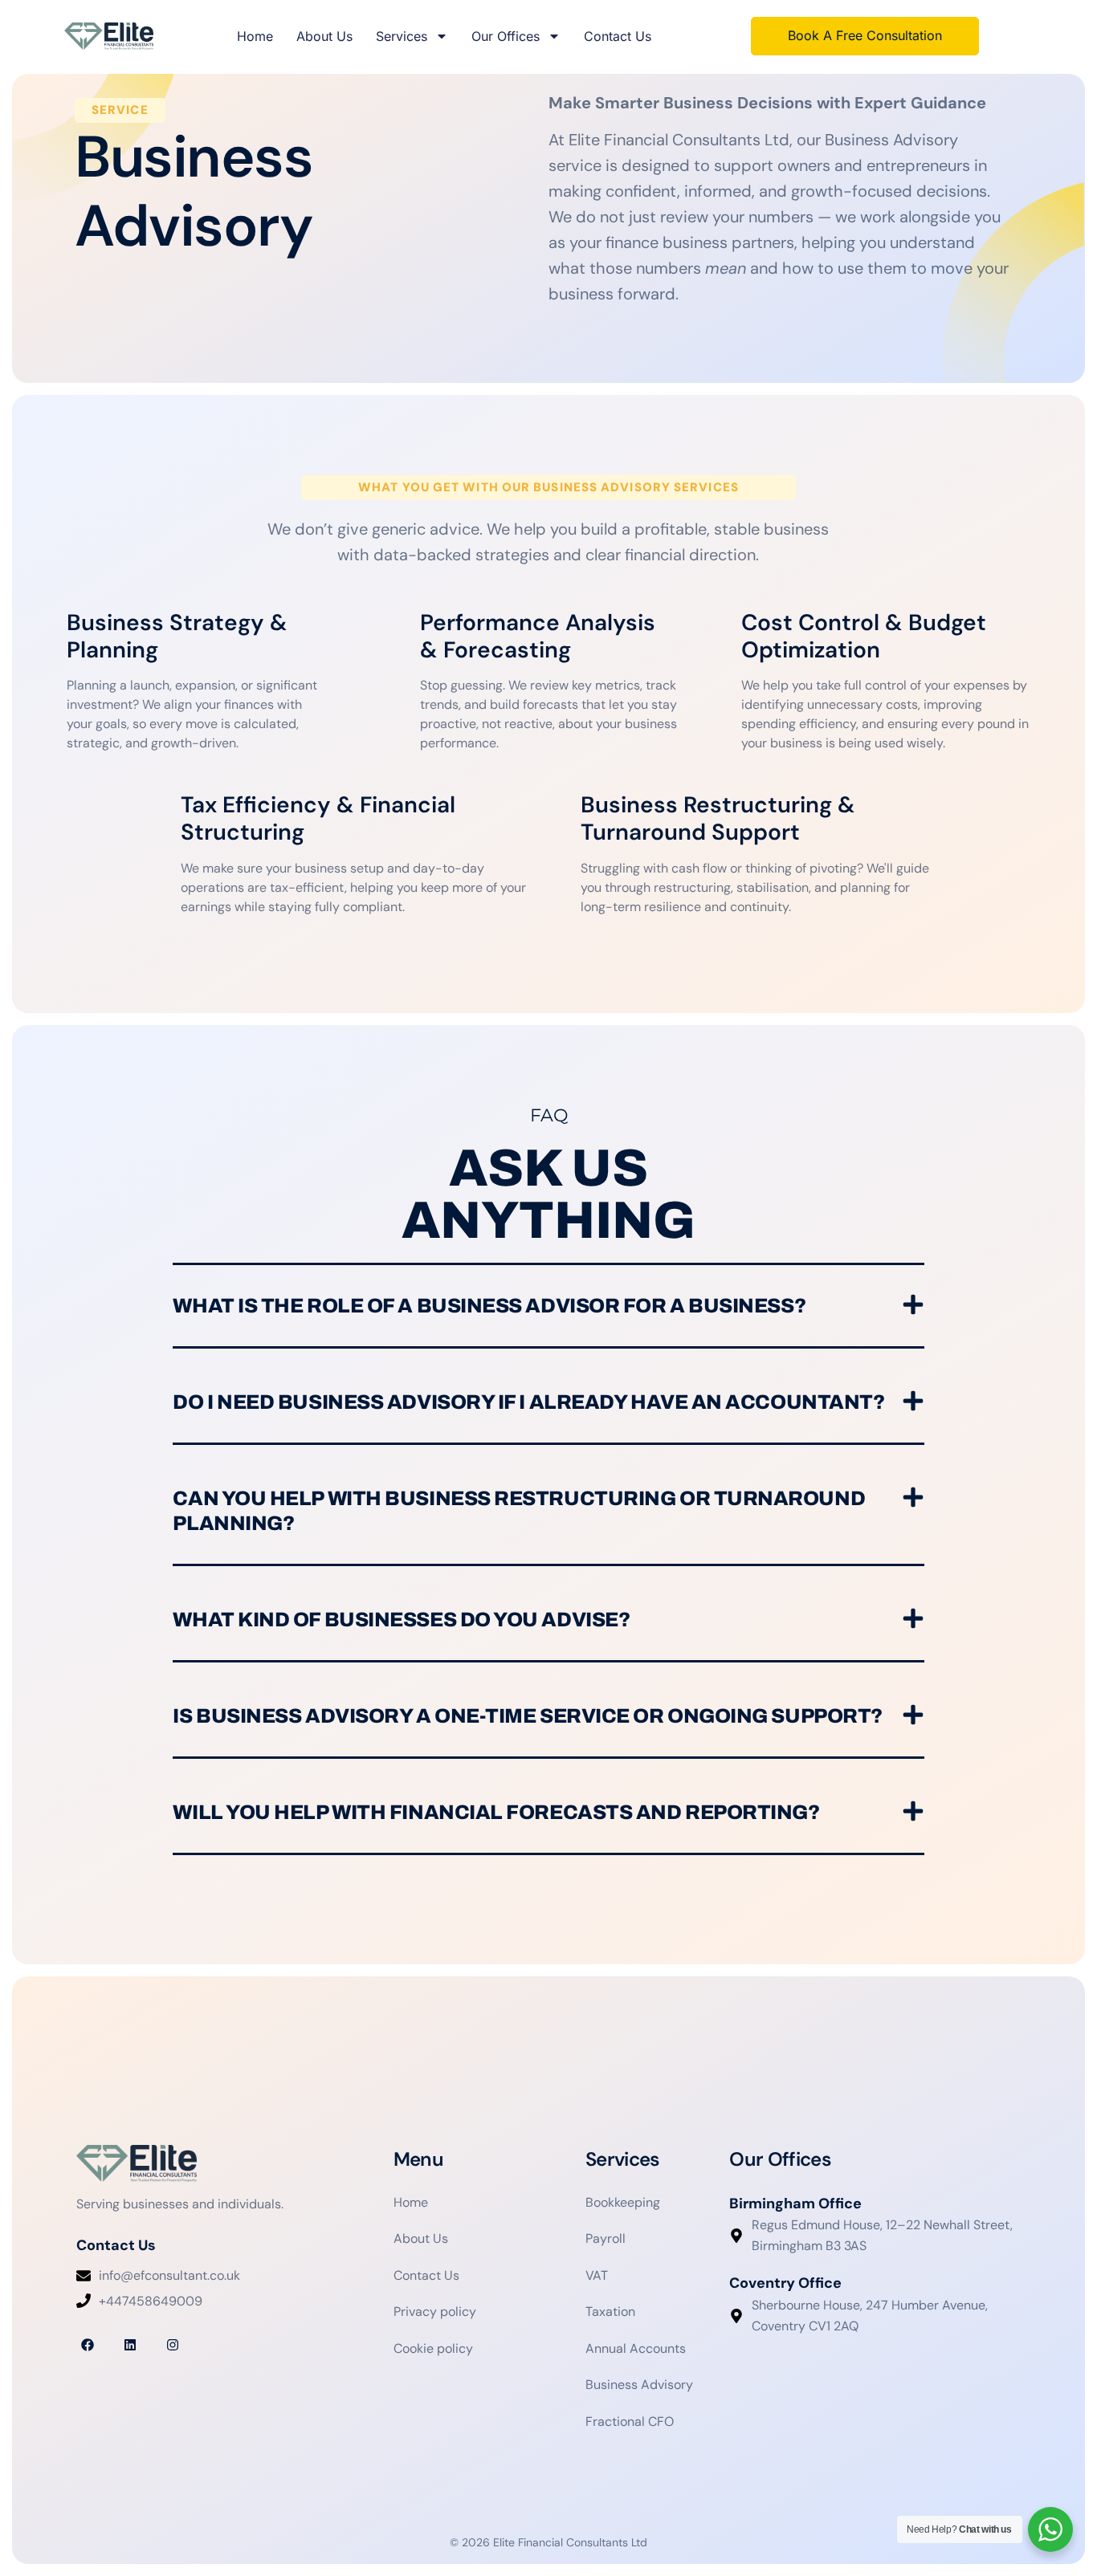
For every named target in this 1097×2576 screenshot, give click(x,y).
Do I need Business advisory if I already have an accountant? (528, 1402)
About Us (324, 36)
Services (402, 36)
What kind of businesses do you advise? (401, 1620)
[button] (548, 1307)
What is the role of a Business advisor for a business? (489, 1306)
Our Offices (506, 36)
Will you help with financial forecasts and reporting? (496, 1812)
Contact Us (618, 36)
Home (255, 36)
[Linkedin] (130, 2344)
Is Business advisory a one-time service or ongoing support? (527, 1716)
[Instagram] (172, 2344)
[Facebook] (87, 2344)
